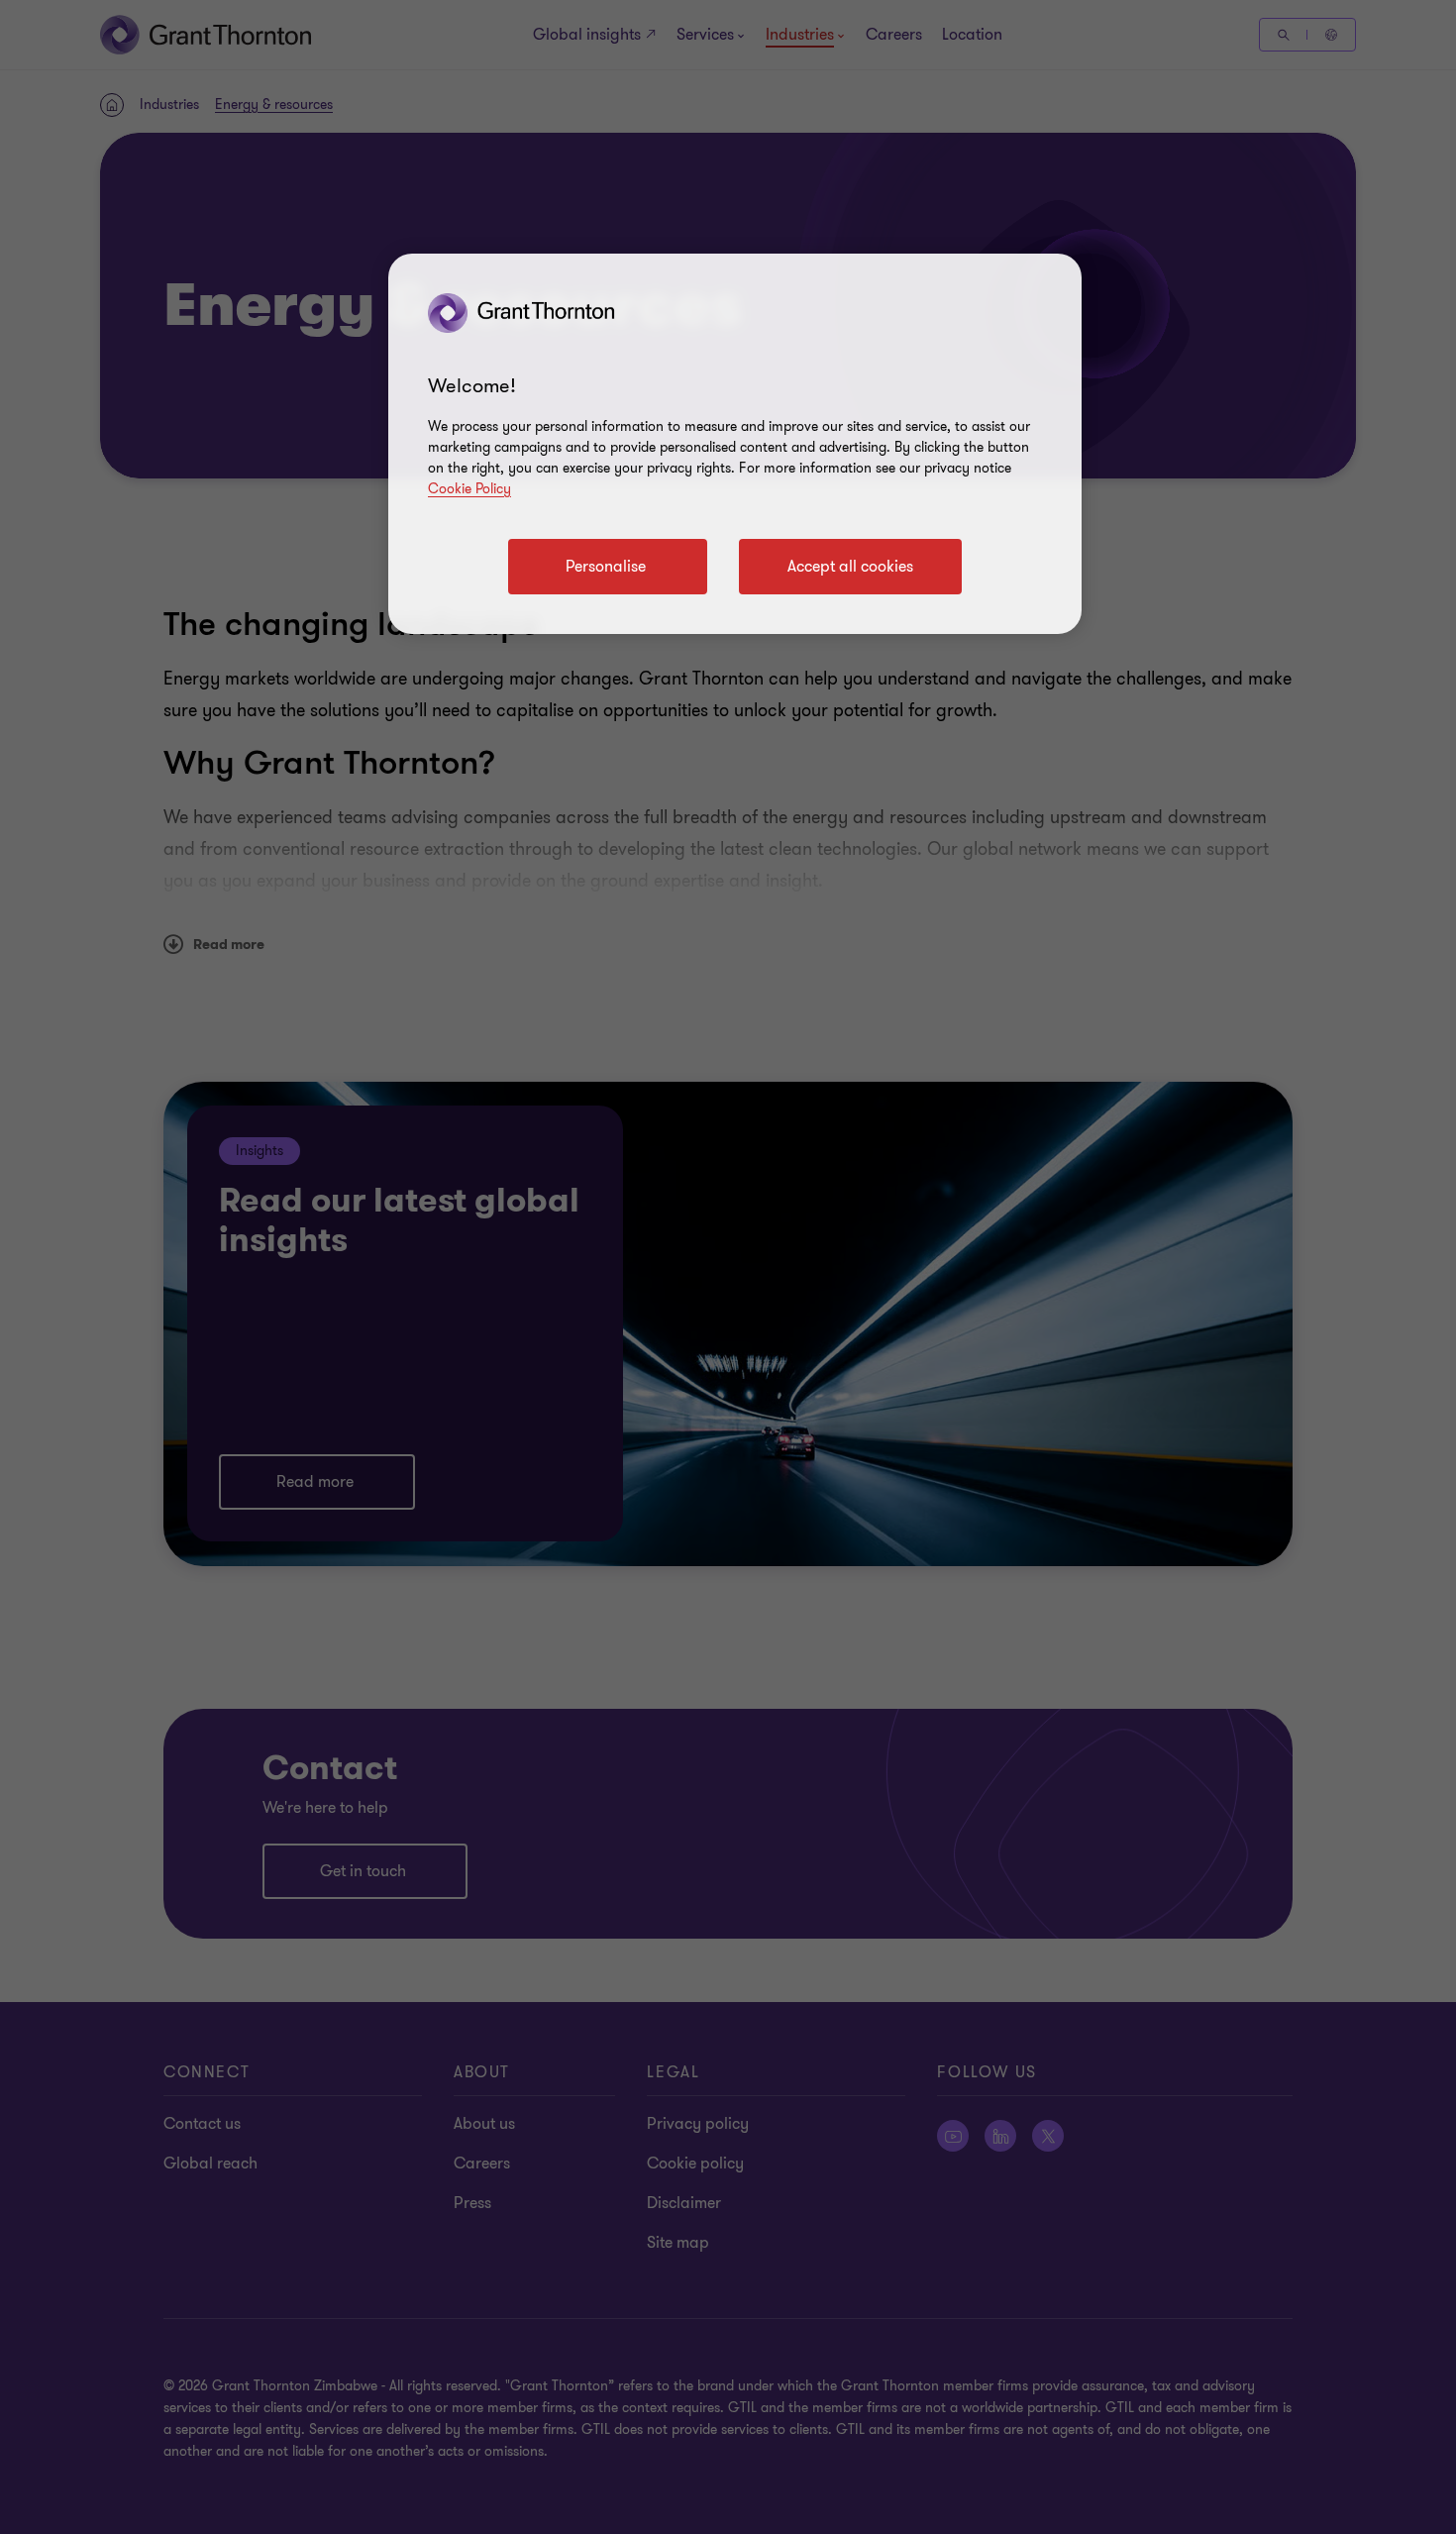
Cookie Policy (469, 489)
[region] (735, 444)
